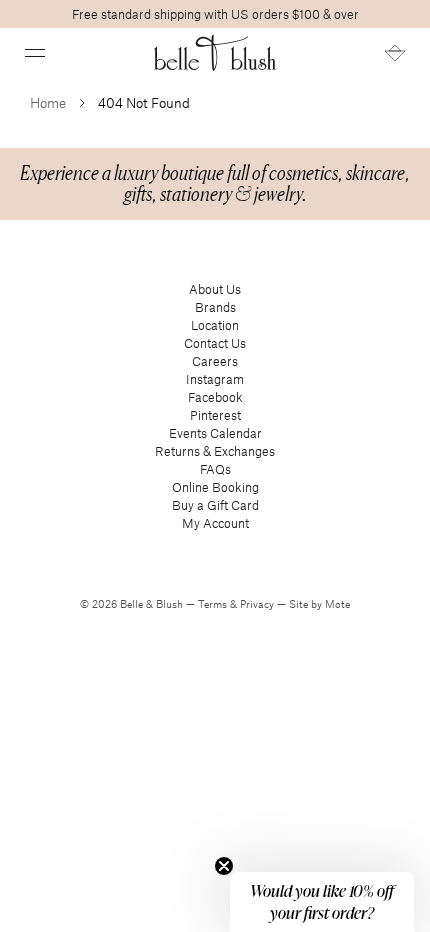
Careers (215, 361)
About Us (215, 289)
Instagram (215, 379)
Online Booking (215, 487)
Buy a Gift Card (215, 505)
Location (215, 325)
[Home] (215, 53)
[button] (35, 53)
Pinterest (215, 415)
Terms (214, 604)
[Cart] (395, 53)
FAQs (215, 469)
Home (48, 102)
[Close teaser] (224, 866)
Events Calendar (215, 433)
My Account (215, 523)
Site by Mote (319, 604)
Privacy (258, 604)
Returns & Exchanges (215, 451)
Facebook (215, 397)
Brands (215, 307)
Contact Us (215, 343)
